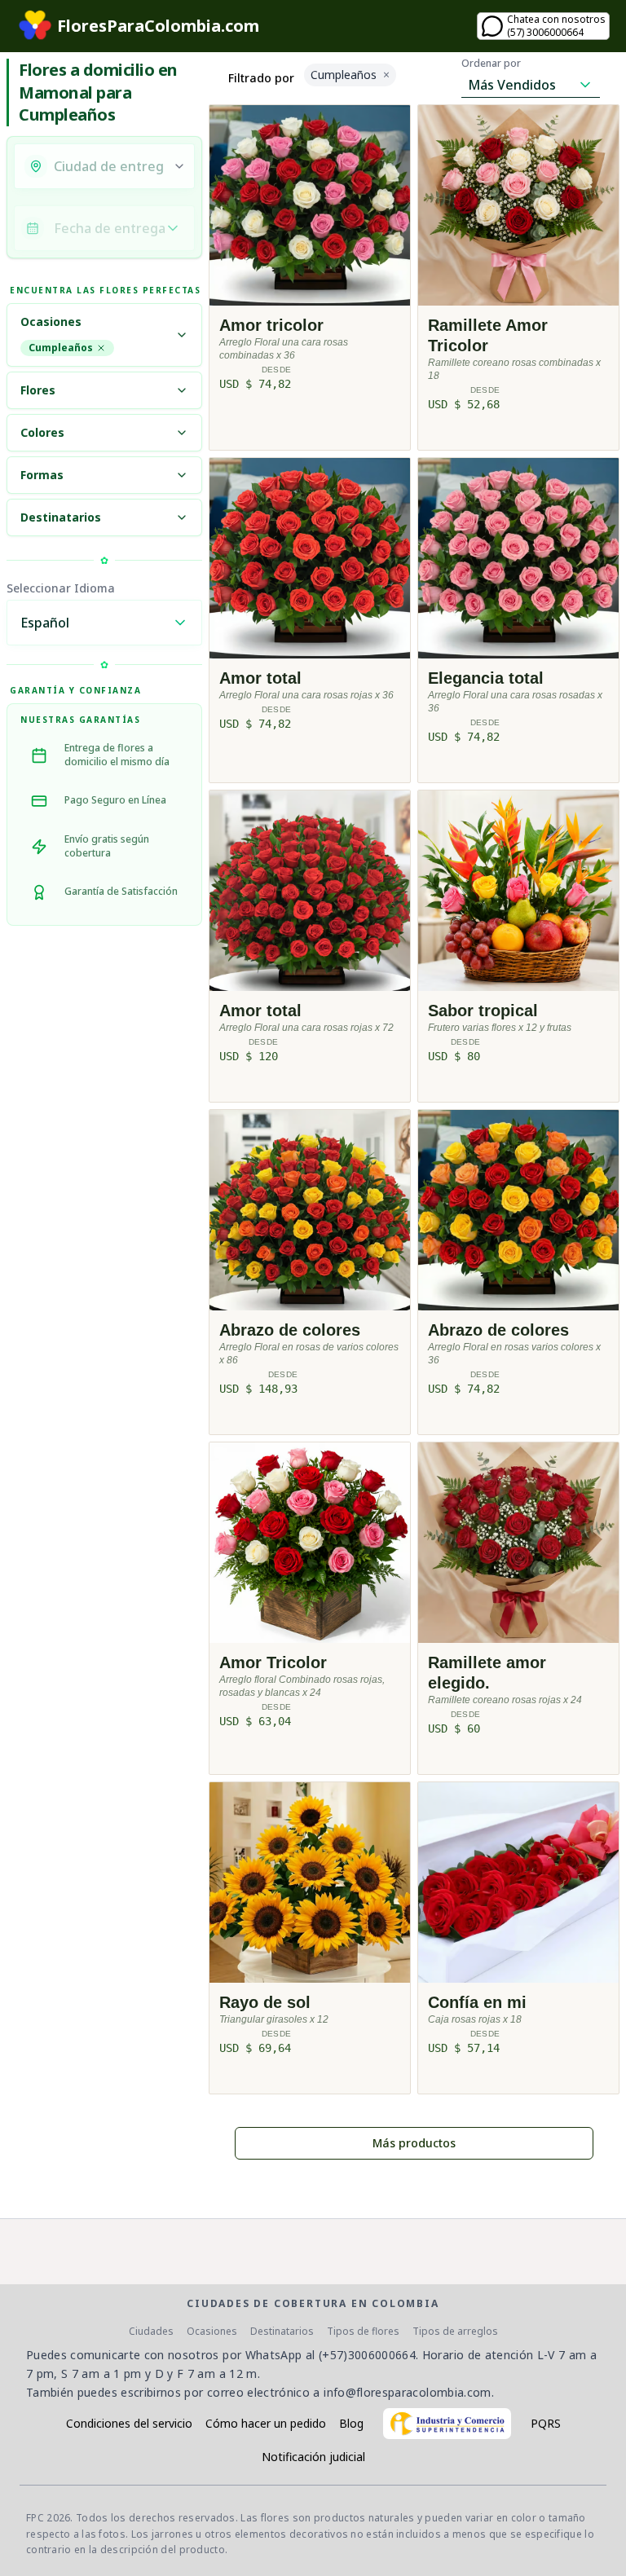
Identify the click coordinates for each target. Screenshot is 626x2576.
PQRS (546, 2423)
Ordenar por (491, 64)
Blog (351, 2423)
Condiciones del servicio (129, 2423)
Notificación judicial (313, 2457)
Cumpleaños (61, 348)
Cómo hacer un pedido (266, 2423)
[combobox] (108, 166)
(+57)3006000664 (367, 2355)
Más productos (414, 2143)
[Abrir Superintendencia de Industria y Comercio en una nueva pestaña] (447, 2424)
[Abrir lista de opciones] (179, 166)
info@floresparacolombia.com (407, 2392)
